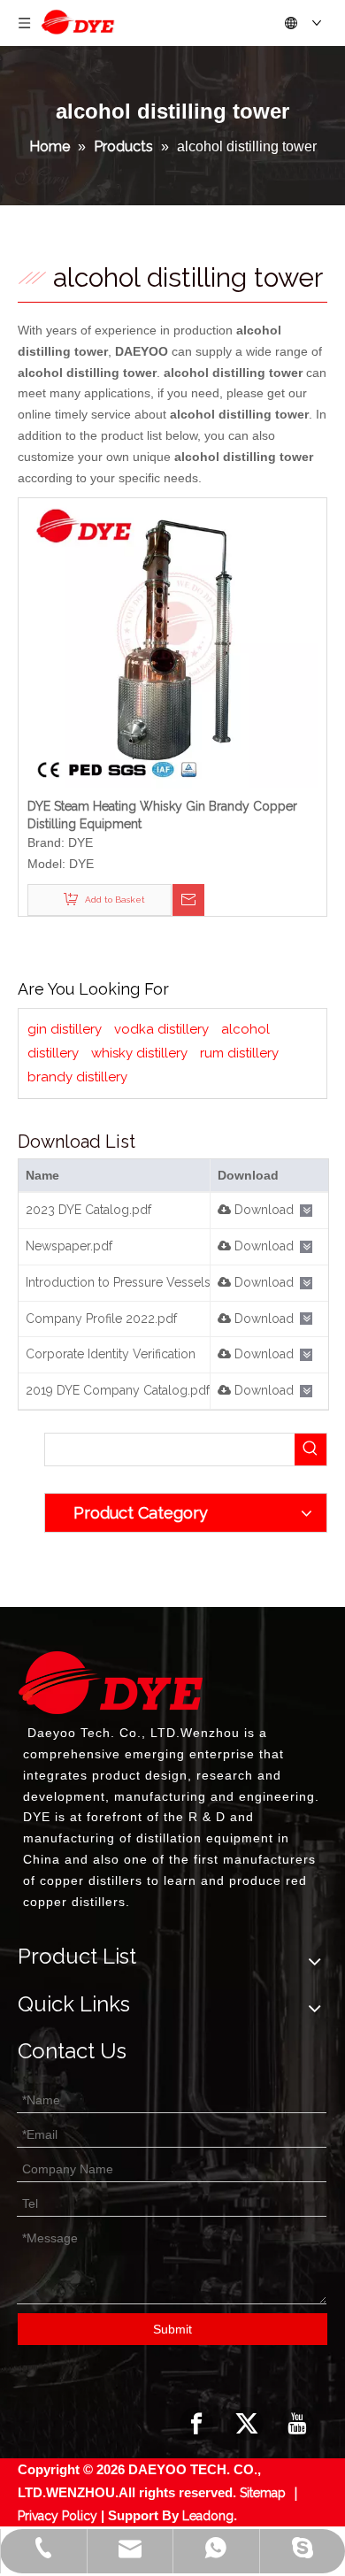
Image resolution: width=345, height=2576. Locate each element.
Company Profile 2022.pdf (101, 1319)
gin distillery (65, 1029)
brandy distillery (77, 1077)
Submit (172, 2329)
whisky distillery (139, 1053)
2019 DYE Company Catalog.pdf (118, 1390)
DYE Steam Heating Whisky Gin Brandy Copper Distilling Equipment (162, 815)
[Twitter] (247, 2424)
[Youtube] (297, 2424)
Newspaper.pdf (69, 1246)
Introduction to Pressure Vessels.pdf (129, 1282)
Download (262, 1210)
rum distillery (239, 1053)
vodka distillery (161, 1029)
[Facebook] (196, 2424)
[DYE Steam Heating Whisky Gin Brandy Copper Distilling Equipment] (172, 642)
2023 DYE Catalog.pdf (88, 1210)
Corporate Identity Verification (111, 1354)
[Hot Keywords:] (310, 1449)
